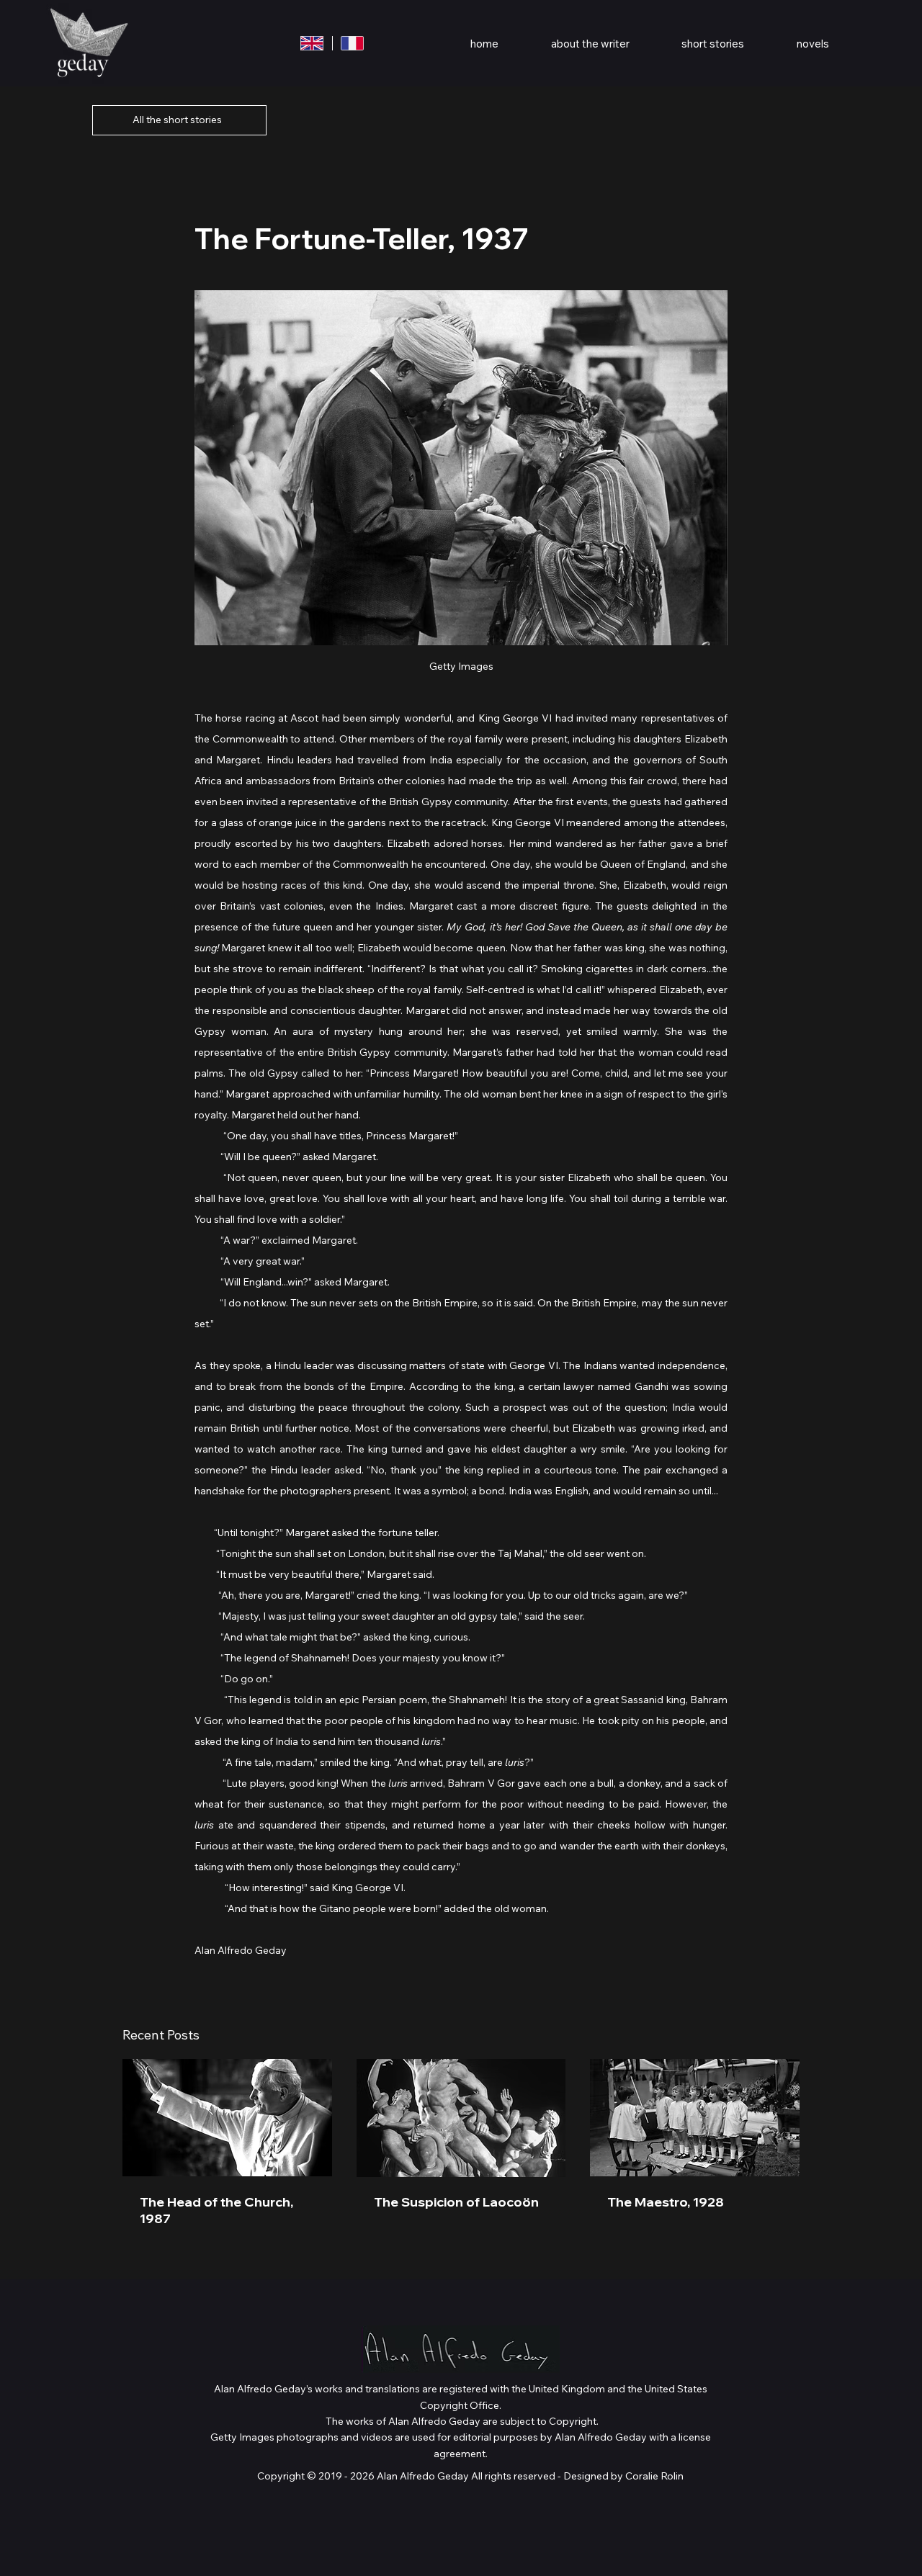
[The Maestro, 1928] (695, 2118)
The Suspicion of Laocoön (456, 2202)
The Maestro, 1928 (666, 2202)
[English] (312, 43)
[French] (352, 43)
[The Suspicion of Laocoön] (461, 2118)
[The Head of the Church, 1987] (227, 2118)
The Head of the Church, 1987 (216, 2210)
